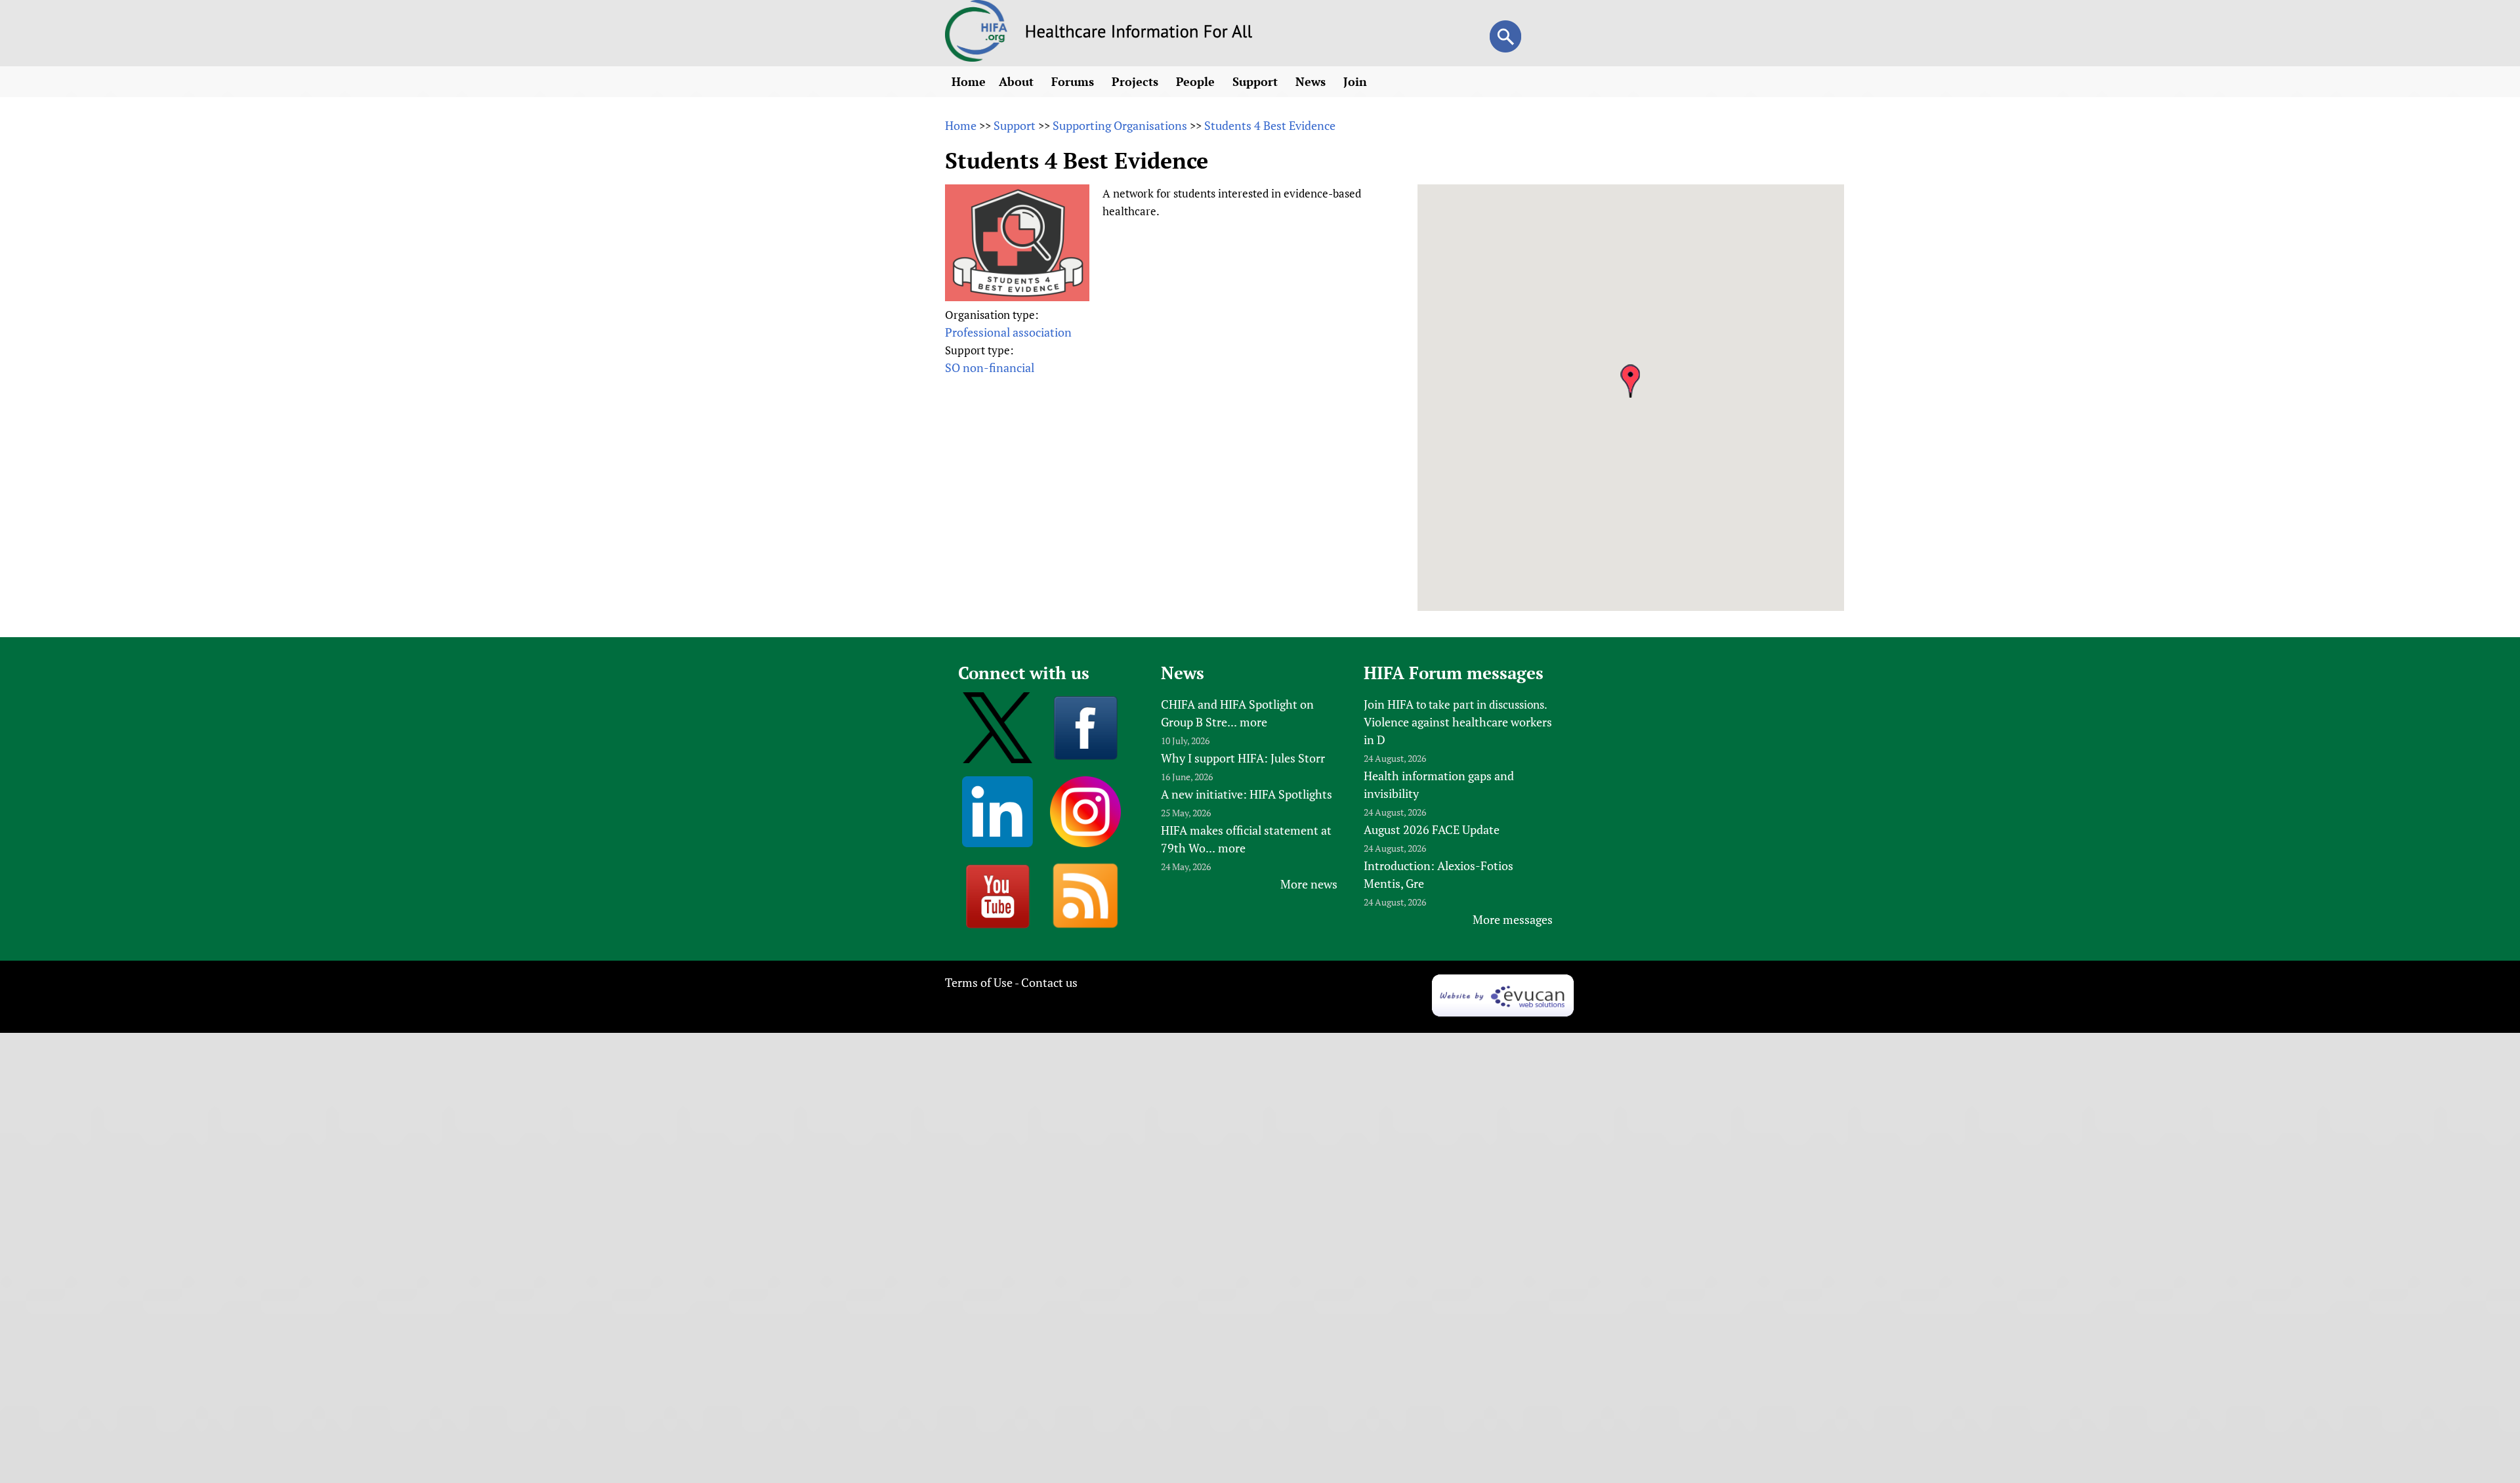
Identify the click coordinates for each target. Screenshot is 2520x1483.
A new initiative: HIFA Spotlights (1247, 794)
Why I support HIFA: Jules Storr (1243, 758)
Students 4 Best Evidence (1270, 125)
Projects (1137, 81)
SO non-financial (990, 367)
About (1018, 81)
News (1312, 81)
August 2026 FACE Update (1432, 829)
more (1253, 722)
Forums (1074, 81)
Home (969, 81)
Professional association (1008, 332)
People (1197, 81)
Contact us (1049, 982)
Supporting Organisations (1120, 125)
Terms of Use (979, 982)
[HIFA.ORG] (976, 57)
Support (1257, 81)
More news (1309, 884)
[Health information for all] (1139, 33)
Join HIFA (1389, 704)
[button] (1630, 381)
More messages (1513, 919)
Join (1357, 81)
